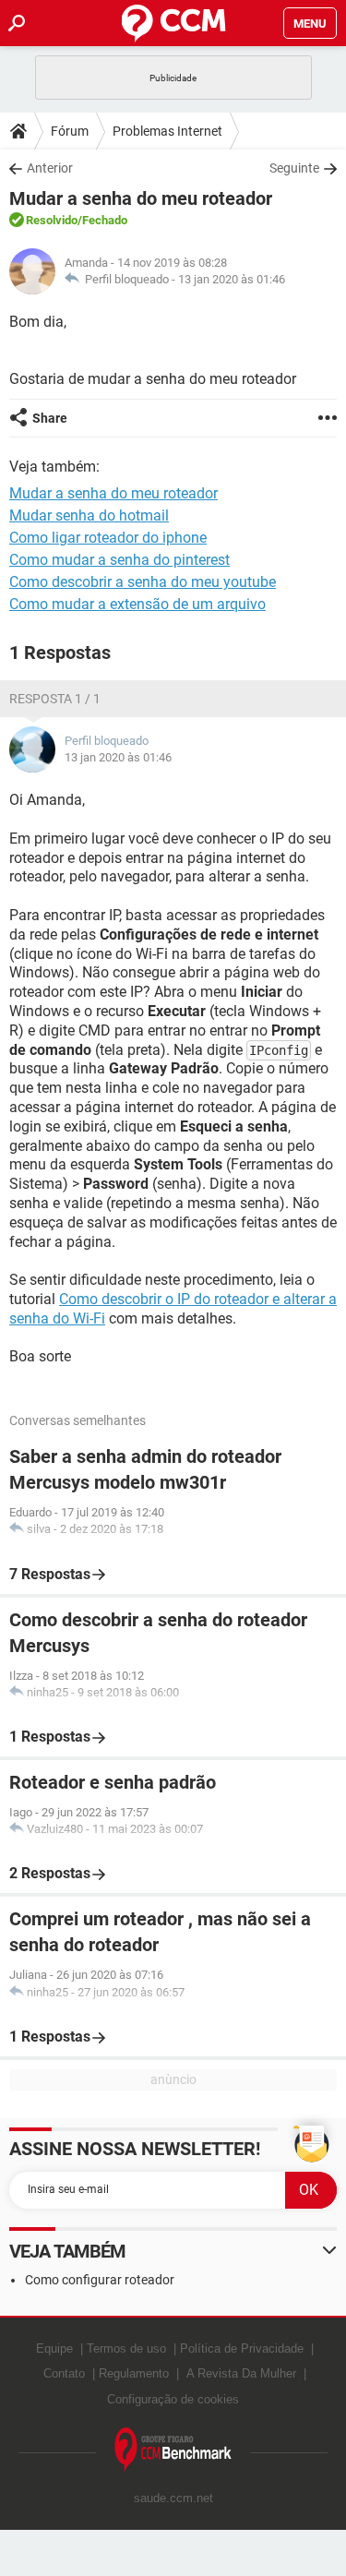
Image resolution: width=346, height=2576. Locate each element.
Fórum (70, 131)
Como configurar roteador (100, 2280)
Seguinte (294, 168)
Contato (64, 2373)
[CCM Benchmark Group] (173, 2450)
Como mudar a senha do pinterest (119, 560)
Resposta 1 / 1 (55, 699)
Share (50, 418)
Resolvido (52, 220)
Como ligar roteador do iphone (108, 538)
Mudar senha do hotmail (89, 515)
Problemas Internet (167, 131)
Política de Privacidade (242, 2348)
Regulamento (134, 2373)
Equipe (54, 2348)
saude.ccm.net (173, 2498)
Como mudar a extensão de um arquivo (137, 604)
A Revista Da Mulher (241, 2373)
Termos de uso (126, 2348)
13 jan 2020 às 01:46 (232, 279)
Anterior (50, 168)
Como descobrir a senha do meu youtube (143, 582)
